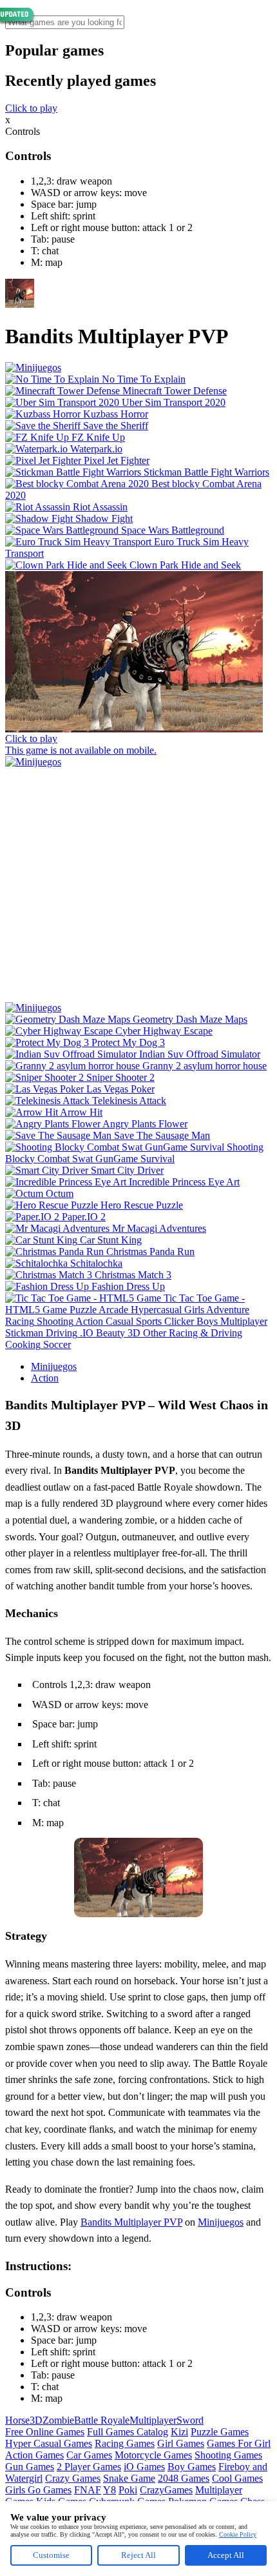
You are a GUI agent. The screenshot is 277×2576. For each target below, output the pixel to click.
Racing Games (125, 2443)
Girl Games (181, 2443)
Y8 (110, 2490)
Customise (51, 2555)
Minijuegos (54, 1366)
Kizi (179, 2432)
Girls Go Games (38, 2490)
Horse (17, 2420)
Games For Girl (239, 2443)
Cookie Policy (238, 2534)
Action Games (34, 2455)
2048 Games (184, 2478)
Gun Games (30, 2467)
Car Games (89, 2455)
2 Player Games (89, 2467)
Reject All (138, 2555)
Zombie (58, 2420)
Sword (190, 2420)
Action (45, 1378)
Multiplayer (153, 2420)
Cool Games (237, 2478)
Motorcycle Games (153, 2455)
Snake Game (129, 2478)
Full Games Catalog (128, 2432)
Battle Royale (102, 2420)
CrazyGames (166, 2490)
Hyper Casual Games (49, 2443)
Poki (128, 2490)
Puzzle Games (220, 2432)
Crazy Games (73, 2478)
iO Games (144, 2467)
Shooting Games (228, 2455)
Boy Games (192, 2467)
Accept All (226, 2555)
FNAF (88, 2490)
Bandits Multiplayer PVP (131, 2222)
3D (36, 2420)
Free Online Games (45, 2432)
